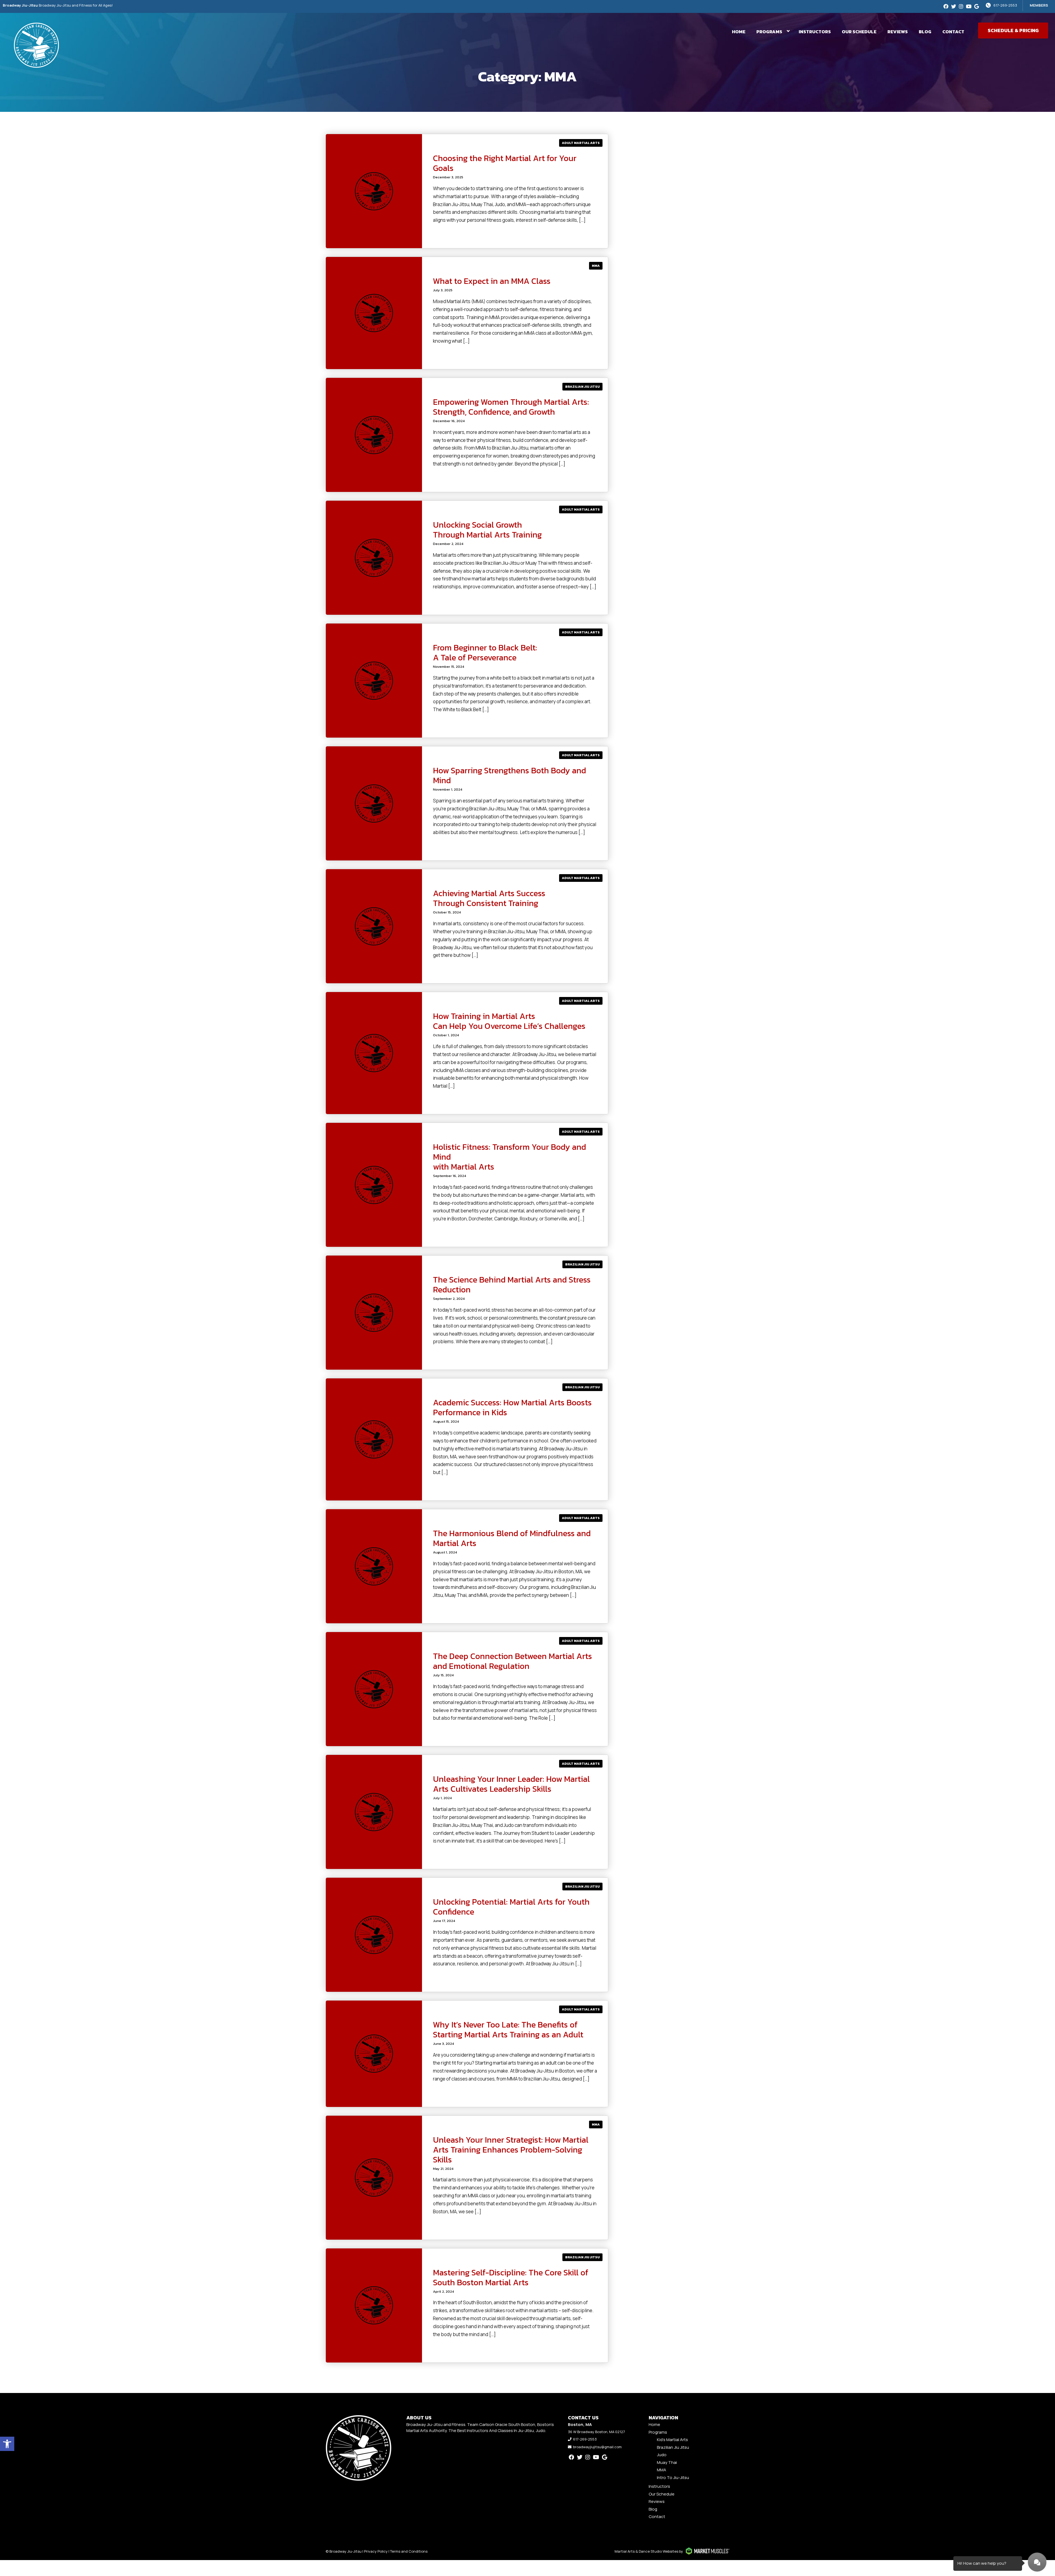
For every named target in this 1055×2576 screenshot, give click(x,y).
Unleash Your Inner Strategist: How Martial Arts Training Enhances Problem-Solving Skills (511, 2150)
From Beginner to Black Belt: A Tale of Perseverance (485, 653)
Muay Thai (667, 2462)
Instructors (815, 32)
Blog (925, 32)
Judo (662, 2455)
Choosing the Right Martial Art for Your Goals (505, 163)
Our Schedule (859, 32)
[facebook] (946, 6)
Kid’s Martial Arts (672, 2440)
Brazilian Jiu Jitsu (673, 2447)
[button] (7, 2444)
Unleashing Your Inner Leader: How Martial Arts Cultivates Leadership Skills (511, 1784)
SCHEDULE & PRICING (1013, 30)
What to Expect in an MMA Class (492, 281)
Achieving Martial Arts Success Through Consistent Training (489, 898)
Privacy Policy (376, 2551)
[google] (977, 6)
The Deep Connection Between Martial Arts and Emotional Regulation (513, 1661)
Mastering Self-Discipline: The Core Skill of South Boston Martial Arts (511, 2277)
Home (739, 32)
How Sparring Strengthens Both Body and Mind (510, 775)
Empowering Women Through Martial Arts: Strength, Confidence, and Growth (511, 407)
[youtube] (969, 6)
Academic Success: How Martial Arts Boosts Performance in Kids (512, 1407)
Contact (953, 32)
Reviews (898, 32)
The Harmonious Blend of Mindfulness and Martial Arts (512, 1538)
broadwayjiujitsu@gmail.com (597, 2447)
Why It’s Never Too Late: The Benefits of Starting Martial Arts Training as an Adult (508, 2030)
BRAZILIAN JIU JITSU (582, 387)
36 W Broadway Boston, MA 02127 (596, 2432)
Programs (769, 32)
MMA (596, 266)
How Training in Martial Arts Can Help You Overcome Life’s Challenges (509, 1021)
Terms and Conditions (409, 2551)
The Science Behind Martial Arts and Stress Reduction (512, 1285)
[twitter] (954, 6)
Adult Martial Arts (581, 143)
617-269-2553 (1005, 5)
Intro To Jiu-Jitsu (673, 2477)
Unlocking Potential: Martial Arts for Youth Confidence (511, 1907)
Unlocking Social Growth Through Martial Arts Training (487, 530)
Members (1039, 5)
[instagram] (961, 6)
